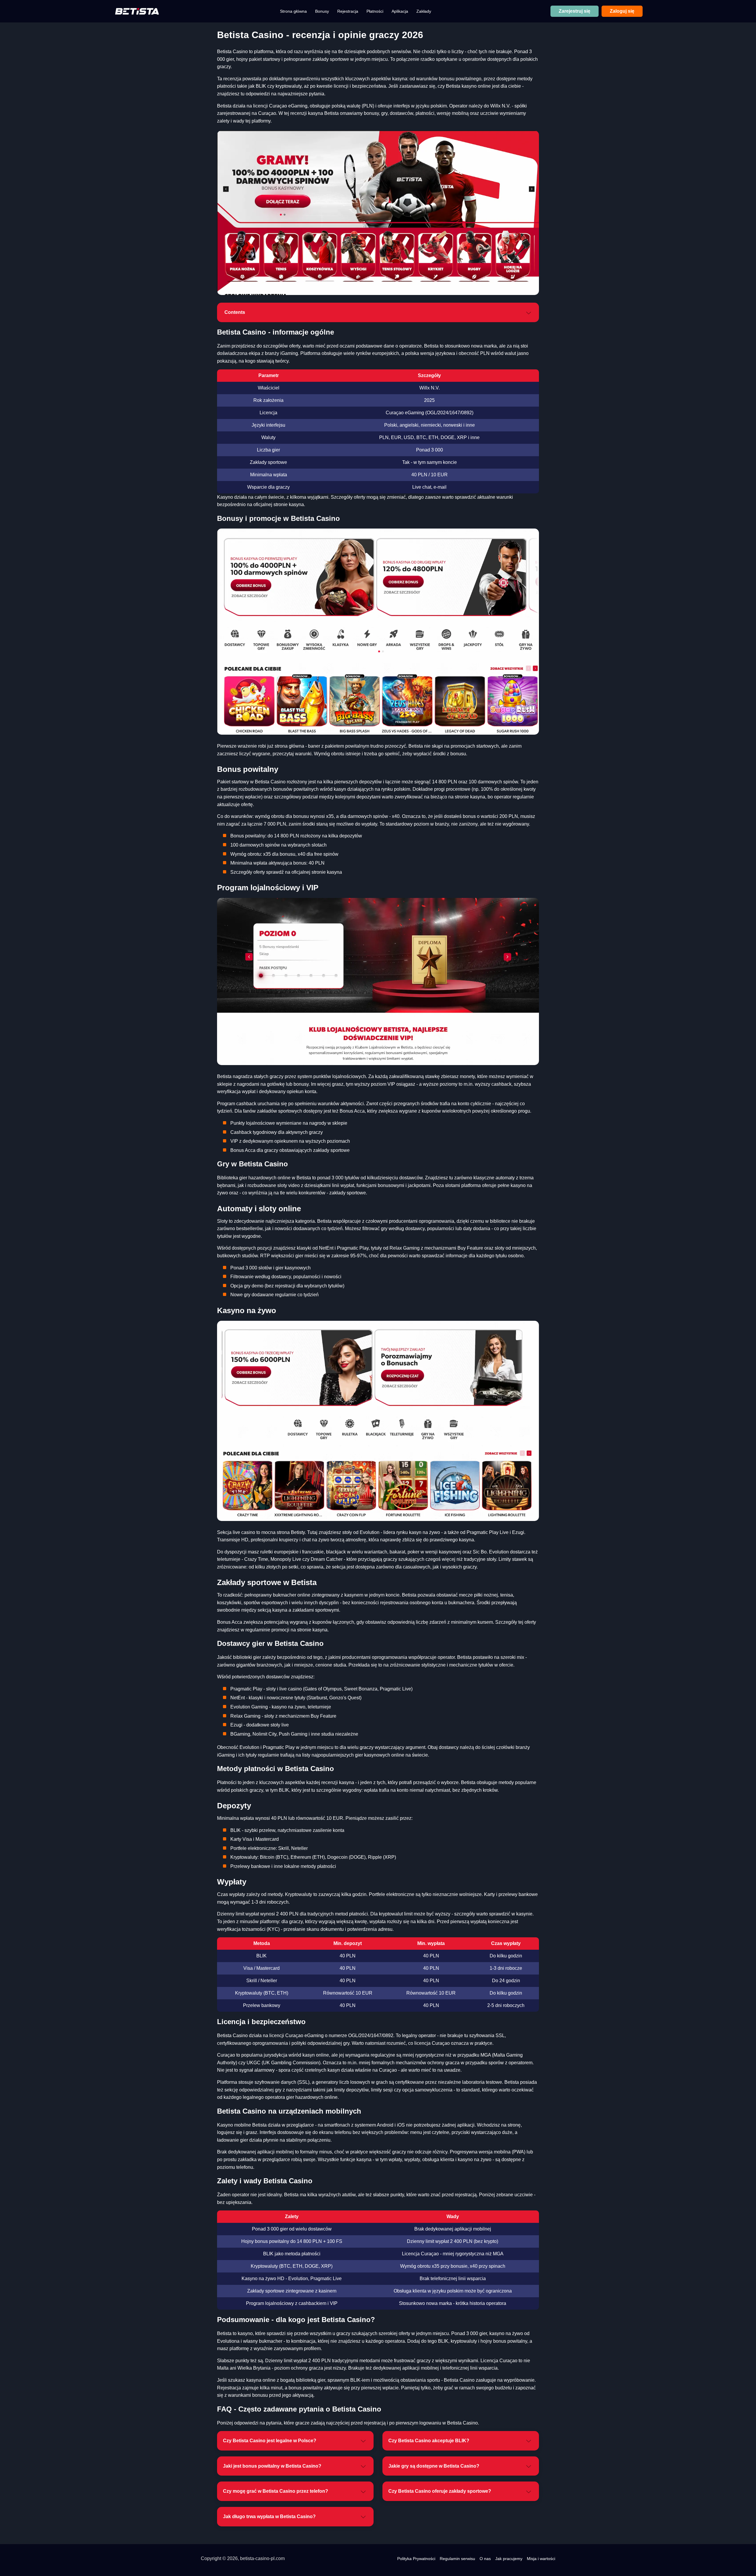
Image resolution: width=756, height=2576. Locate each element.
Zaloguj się (622, 11)
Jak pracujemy (509, 2559)
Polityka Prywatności (416, 2559)
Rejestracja (348, 11)
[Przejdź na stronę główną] (137, 11)
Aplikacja (400, 11)
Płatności (375, 11)
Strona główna (293, 11)
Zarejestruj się (575, 11)
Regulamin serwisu (457, 2559)
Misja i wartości (541, 2559)
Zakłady (424, 11)
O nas (485, 2559)
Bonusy (322, 11)
